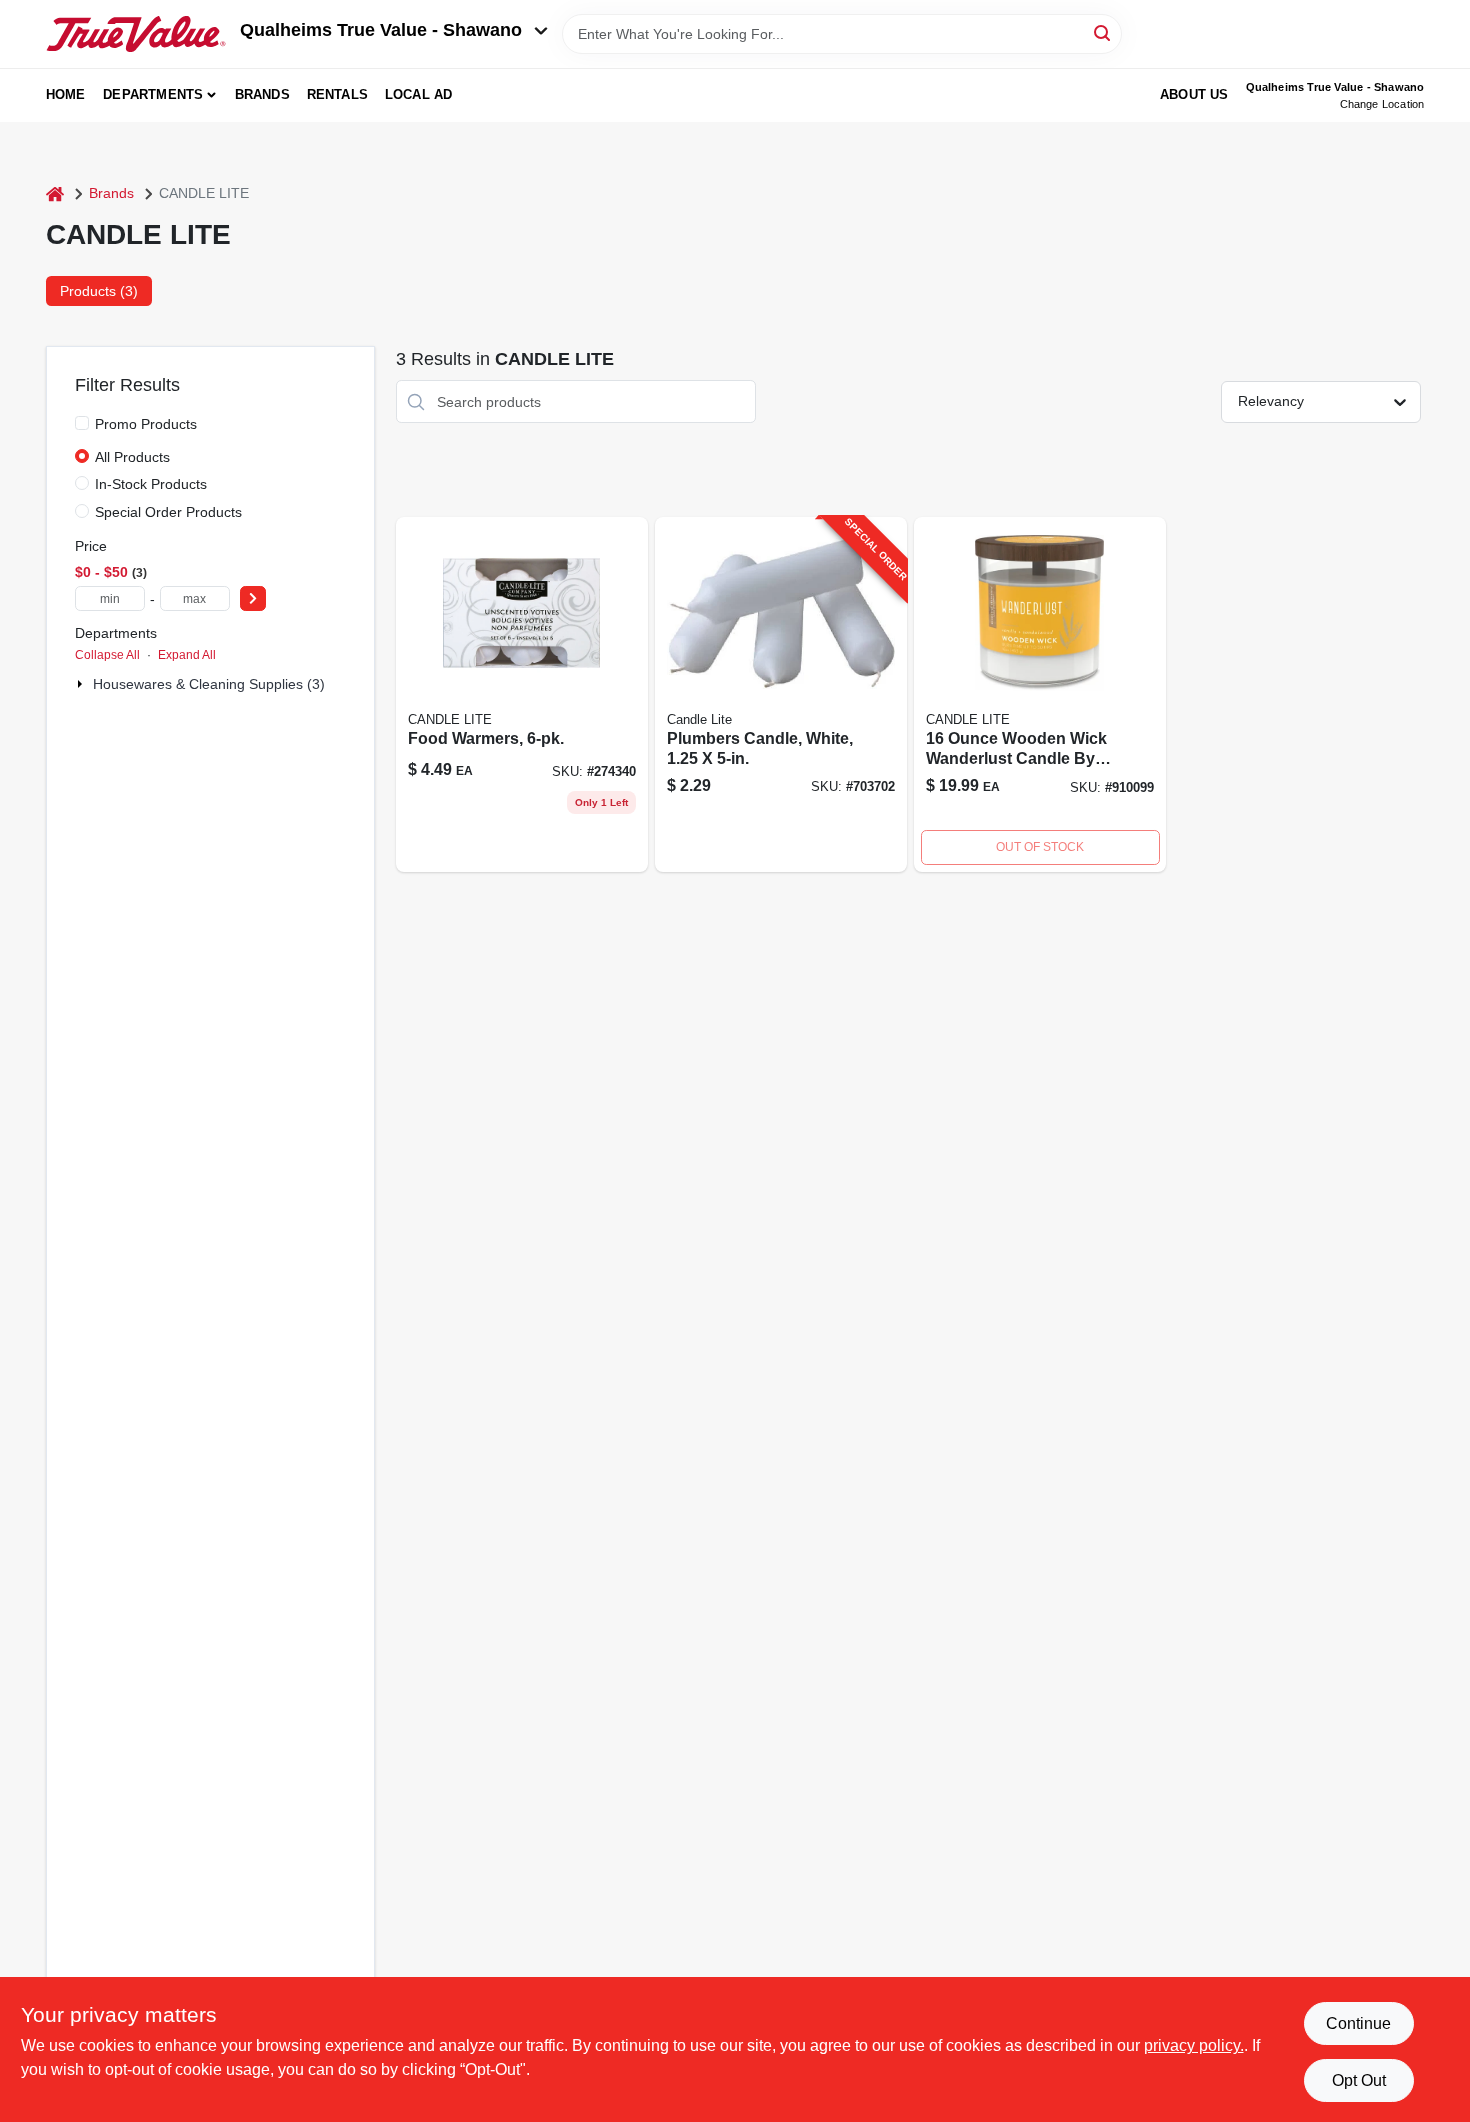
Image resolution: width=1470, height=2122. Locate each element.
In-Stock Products (151, 484)
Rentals (337, 94)
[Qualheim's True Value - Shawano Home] (136, 34)
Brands (262, 94)
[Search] (1103, 32)
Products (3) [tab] (99, 291)
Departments (153, 94)
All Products (132, 457)
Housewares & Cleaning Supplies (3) (209, 684)
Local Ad (419, 94)
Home (66, 94)
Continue (1358, 2023)
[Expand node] (82, 684)
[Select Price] (253, 598)
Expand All (187, 655)
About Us (1194, 94)
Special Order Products (168, 512)
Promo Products (146, 424)
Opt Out (1359, 2080)
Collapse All (107, 655)
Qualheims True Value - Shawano (381, 30)
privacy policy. (1194, 2045)
